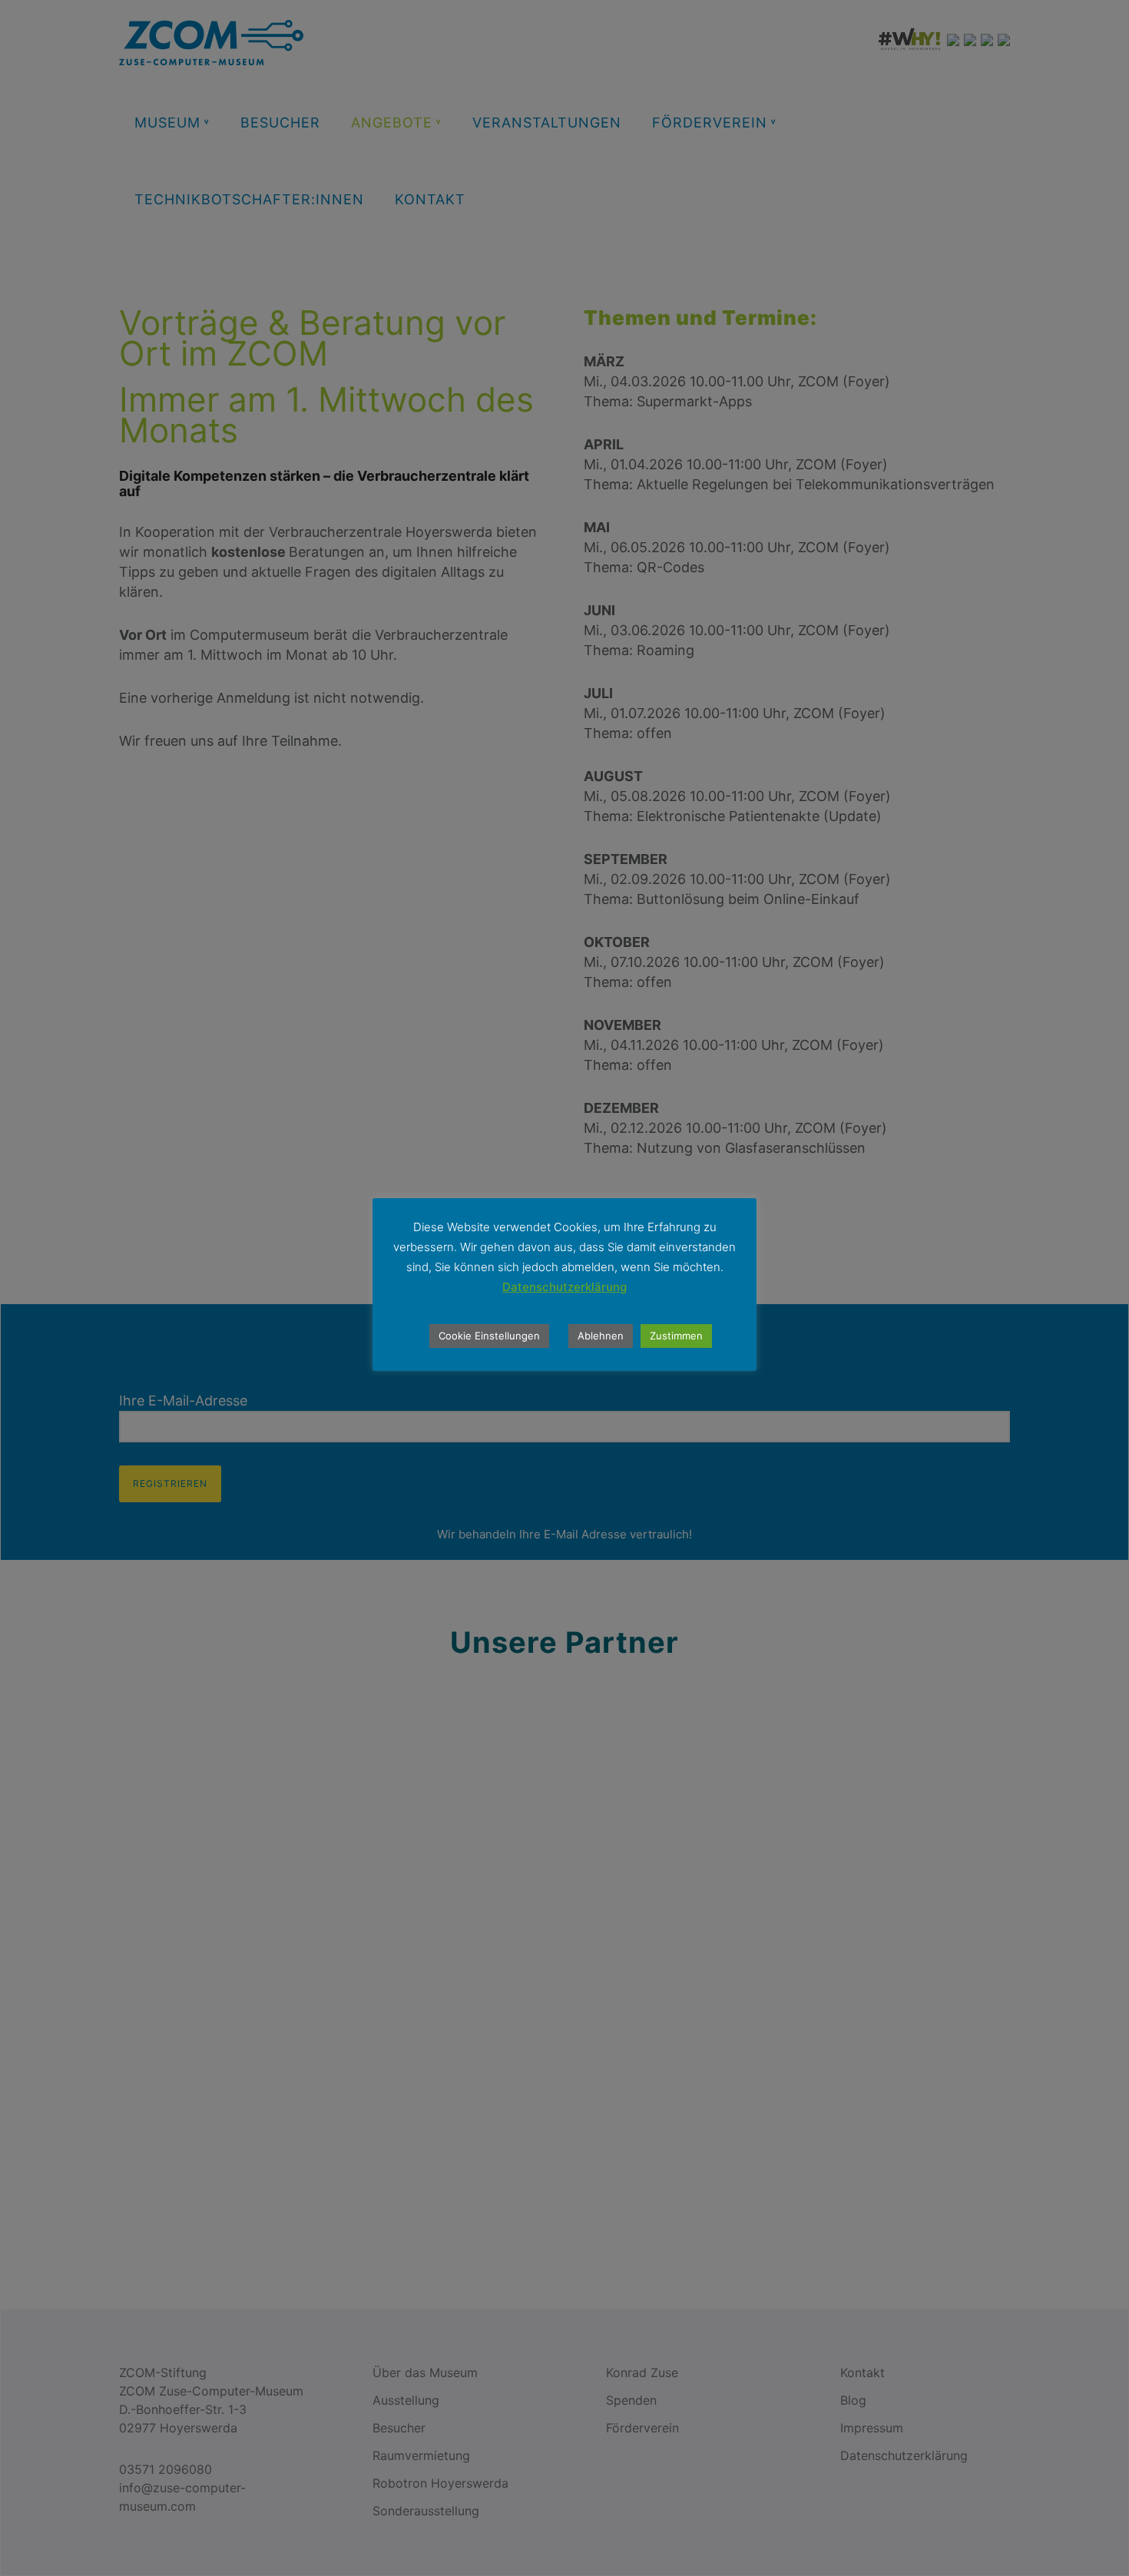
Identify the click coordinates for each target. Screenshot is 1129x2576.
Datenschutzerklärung (564, 1287)
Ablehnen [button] (601, 1336)
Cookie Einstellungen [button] (489, 1336)
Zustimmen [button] (676, 1336)
